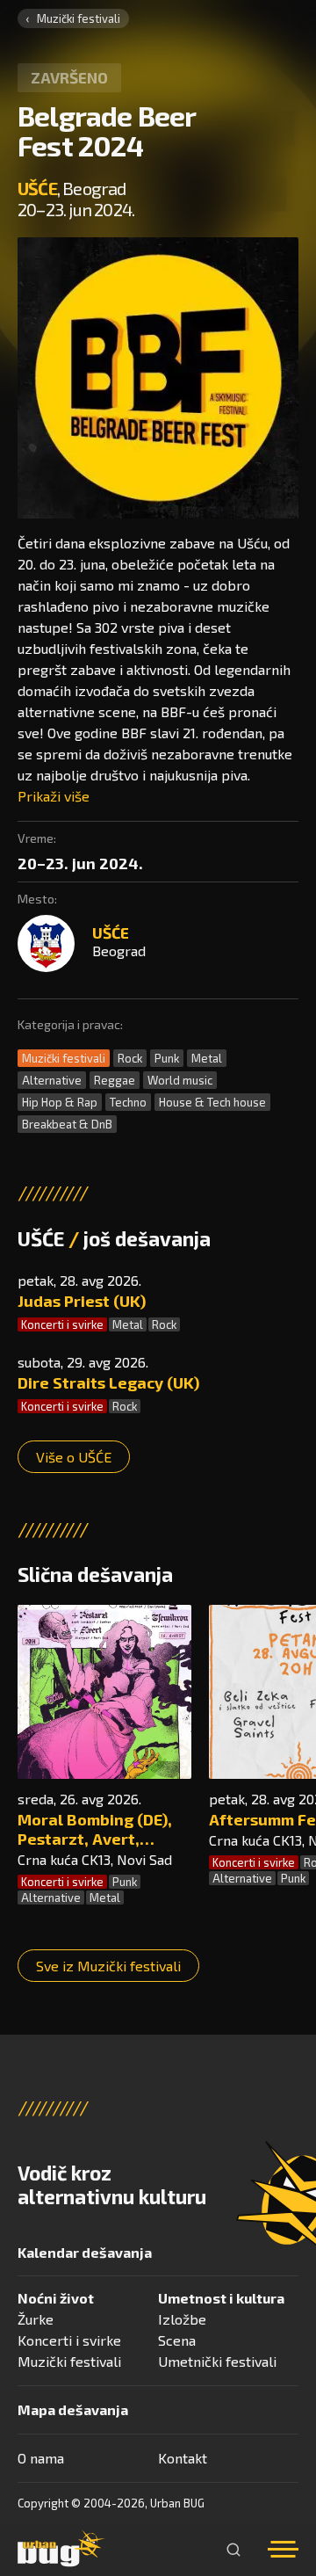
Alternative (52, 1080)
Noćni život (56, 2298)
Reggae (115, 1080)
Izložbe (182, 2319)
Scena (177, 2340)
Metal (207, 1058)
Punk (167, 1058)
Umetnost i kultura (221, 2298)
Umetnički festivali (217, 2361)
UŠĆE (37, 188)
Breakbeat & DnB (67, 1124)
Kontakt (183, 2458)
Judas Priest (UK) (82, 1301)
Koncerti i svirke (62, 1324)
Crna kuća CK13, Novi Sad (95, 1859)
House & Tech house (212, 1102)
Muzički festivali (79, 18)
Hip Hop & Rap (60, 1102)
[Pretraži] (233, 2550)
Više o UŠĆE (74, 1457)
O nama (41, 2458)
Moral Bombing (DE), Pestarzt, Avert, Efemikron (95, 1829)
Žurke (36, 2319)
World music (180, 1080)
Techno (128, 1102)
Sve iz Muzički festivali (108, 1966)
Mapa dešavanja (73, 2409)
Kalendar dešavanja (85, 2252)
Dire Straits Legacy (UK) (108, 1382)
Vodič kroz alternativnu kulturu (112, 2185)
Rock (130, 1058)
